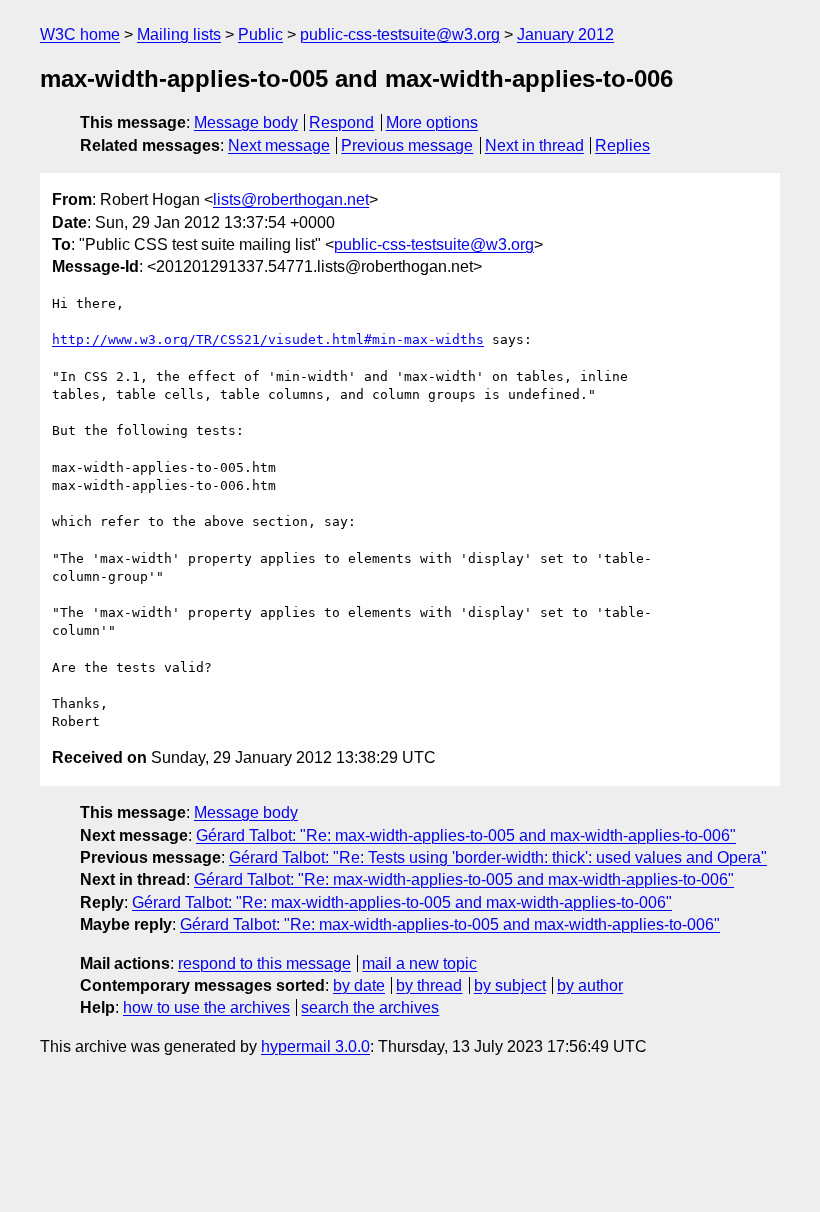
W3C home (80, 34)
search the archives (370, 1007)
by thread (429, 985)
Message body (246, 122)
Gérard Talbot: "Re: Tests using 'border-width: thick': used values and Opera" (498, 857)
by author (590, 985)
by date (359, 985)
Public (260, 34)
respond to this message (264, 963)
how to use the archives (206, 1007)
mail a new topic (419, 963)
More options (432, 122)
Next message (279, 145)
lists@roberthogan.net (291, 199)
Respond (341, 122)
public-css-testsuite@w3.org (400, 34)
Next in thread (534, 145)
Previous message (407, 145)
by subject (510, 985)
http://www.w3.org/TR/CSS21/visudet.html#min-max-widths (268, 339)
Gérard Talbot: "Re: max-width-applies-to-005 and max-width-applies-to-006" (466, 835)
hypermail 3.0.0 (315, 1046)
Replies (622, 145)
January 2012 (565, 34)
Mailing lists (179, 34)
